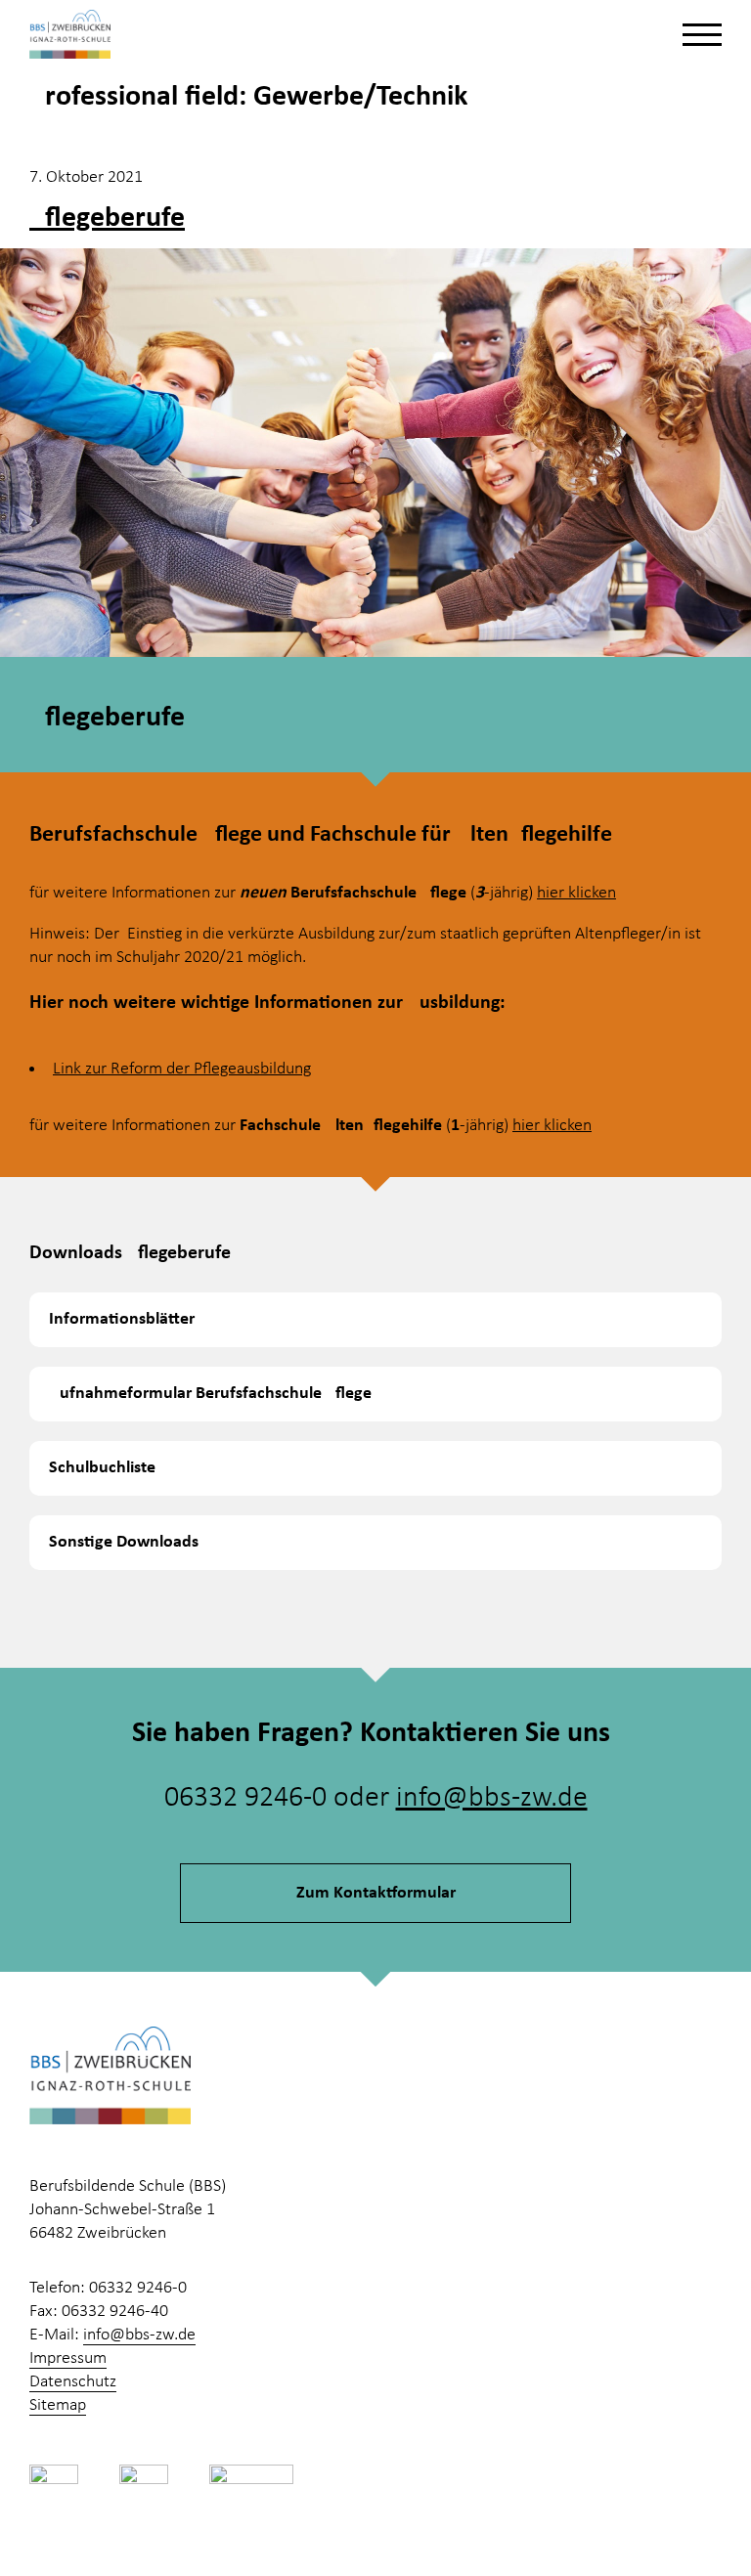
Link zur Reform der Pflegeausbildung (182, 1069)
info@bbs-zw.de (492, 1798)
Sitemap (58, 2405)
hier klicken (576, 893)
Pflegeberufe (107, 218)
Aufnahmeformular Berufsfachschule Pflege (210, 1394)
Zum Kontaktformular (376, 1893)
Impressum (68, 2358)
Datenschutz (73, 2382)
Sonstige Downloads (124, 1542)
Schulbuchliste (102, 1468)
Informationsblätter (122, 1319)
